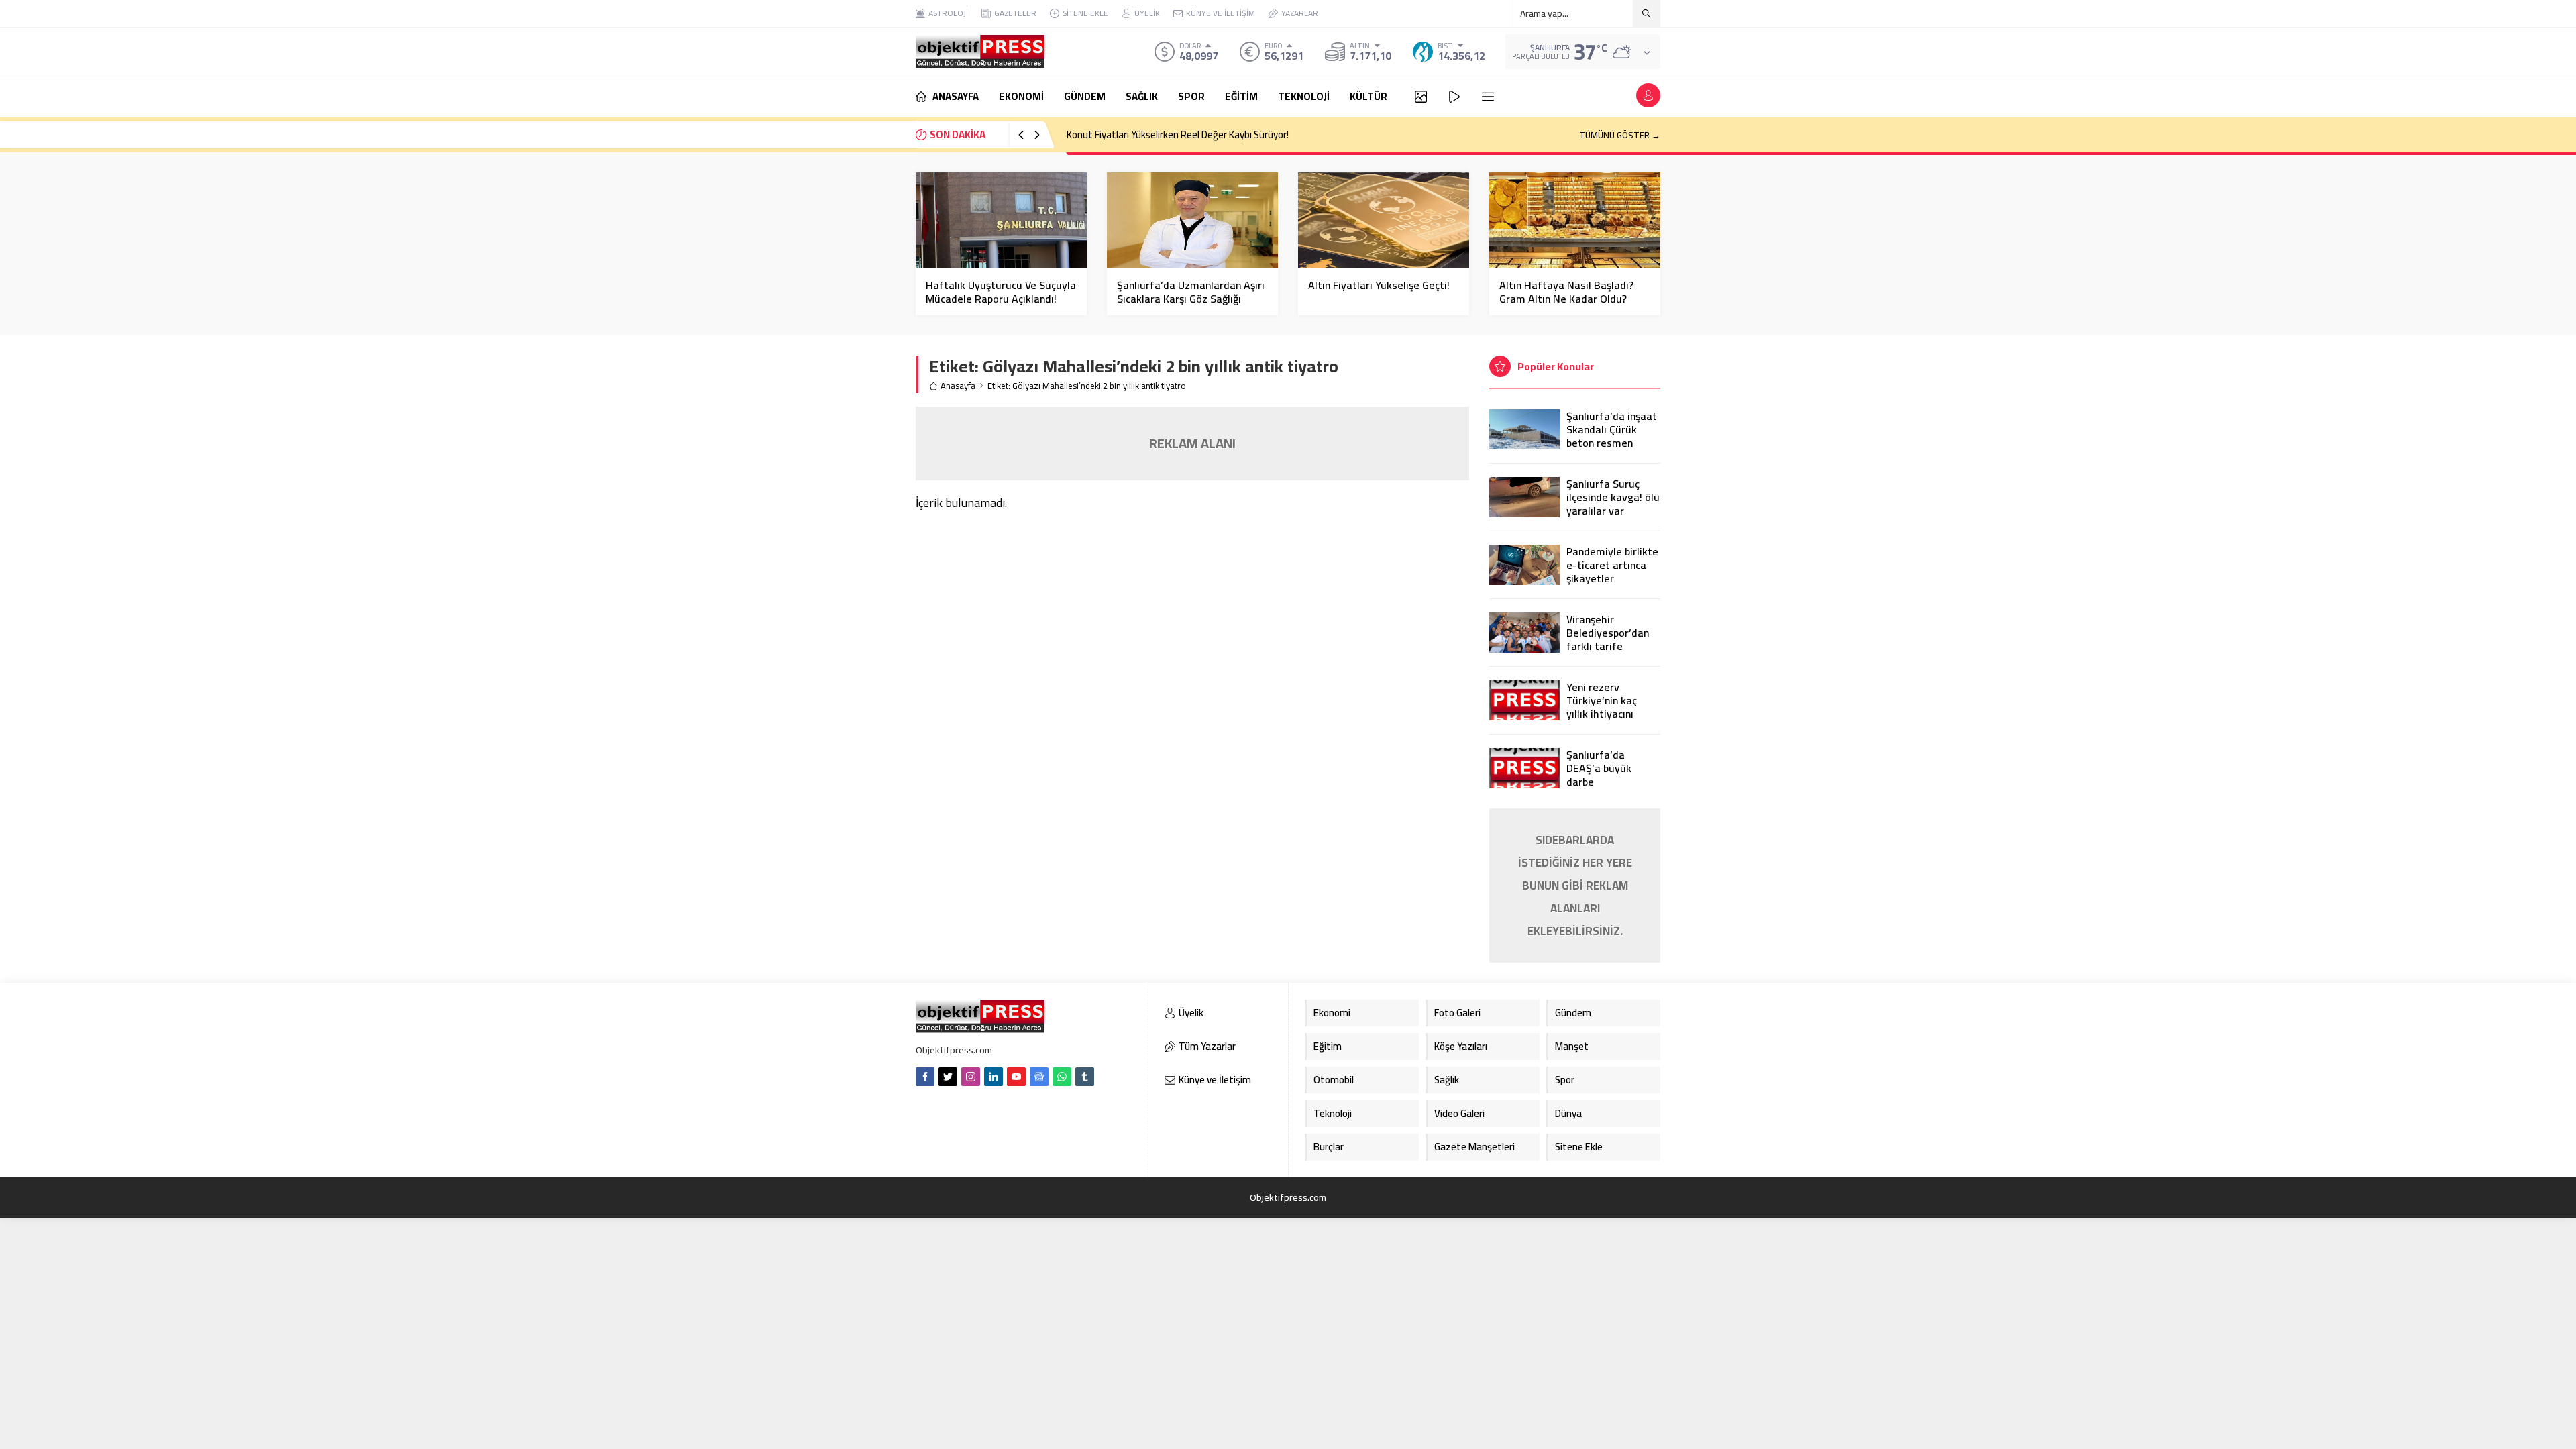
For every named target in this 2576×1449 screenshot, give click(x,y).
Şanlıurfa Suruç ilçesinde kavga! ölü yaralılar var (1613, 497)
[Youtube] (1016, 1077)
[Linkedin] (994, 1077)
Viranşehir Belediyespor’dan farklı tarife (1608, 633)
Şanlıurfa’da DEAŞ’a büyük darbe (1599, 768)
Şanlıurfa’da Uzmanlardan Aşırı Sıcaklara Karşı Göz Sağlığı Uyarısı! (1191, 299)
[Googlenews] (1039, 1077)
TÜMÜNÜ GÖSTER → (1620, 135)
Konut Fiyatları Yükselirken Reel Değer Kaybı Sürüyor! (1178, 135)
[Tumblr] (1085, 1077)
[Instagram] (971, 1077)
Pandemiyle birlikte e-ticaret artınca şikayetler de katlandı (1612, 572)
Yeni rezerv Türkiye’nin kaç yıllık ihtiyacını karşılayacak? (1602, 707)
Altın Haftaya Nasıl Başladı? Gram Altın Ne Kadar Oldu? (1566, 292)
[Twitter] (948, 1077)
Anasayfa (958, 386)
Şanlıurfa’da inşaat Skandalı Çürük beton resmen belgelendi (1612, 436)
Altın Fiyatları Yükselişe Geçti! (1379, 285)
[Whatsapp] (1062, 1077)
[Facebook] (925, 1077)
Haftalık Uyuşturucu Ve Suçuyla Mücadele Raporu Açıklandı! (1001, 292)
